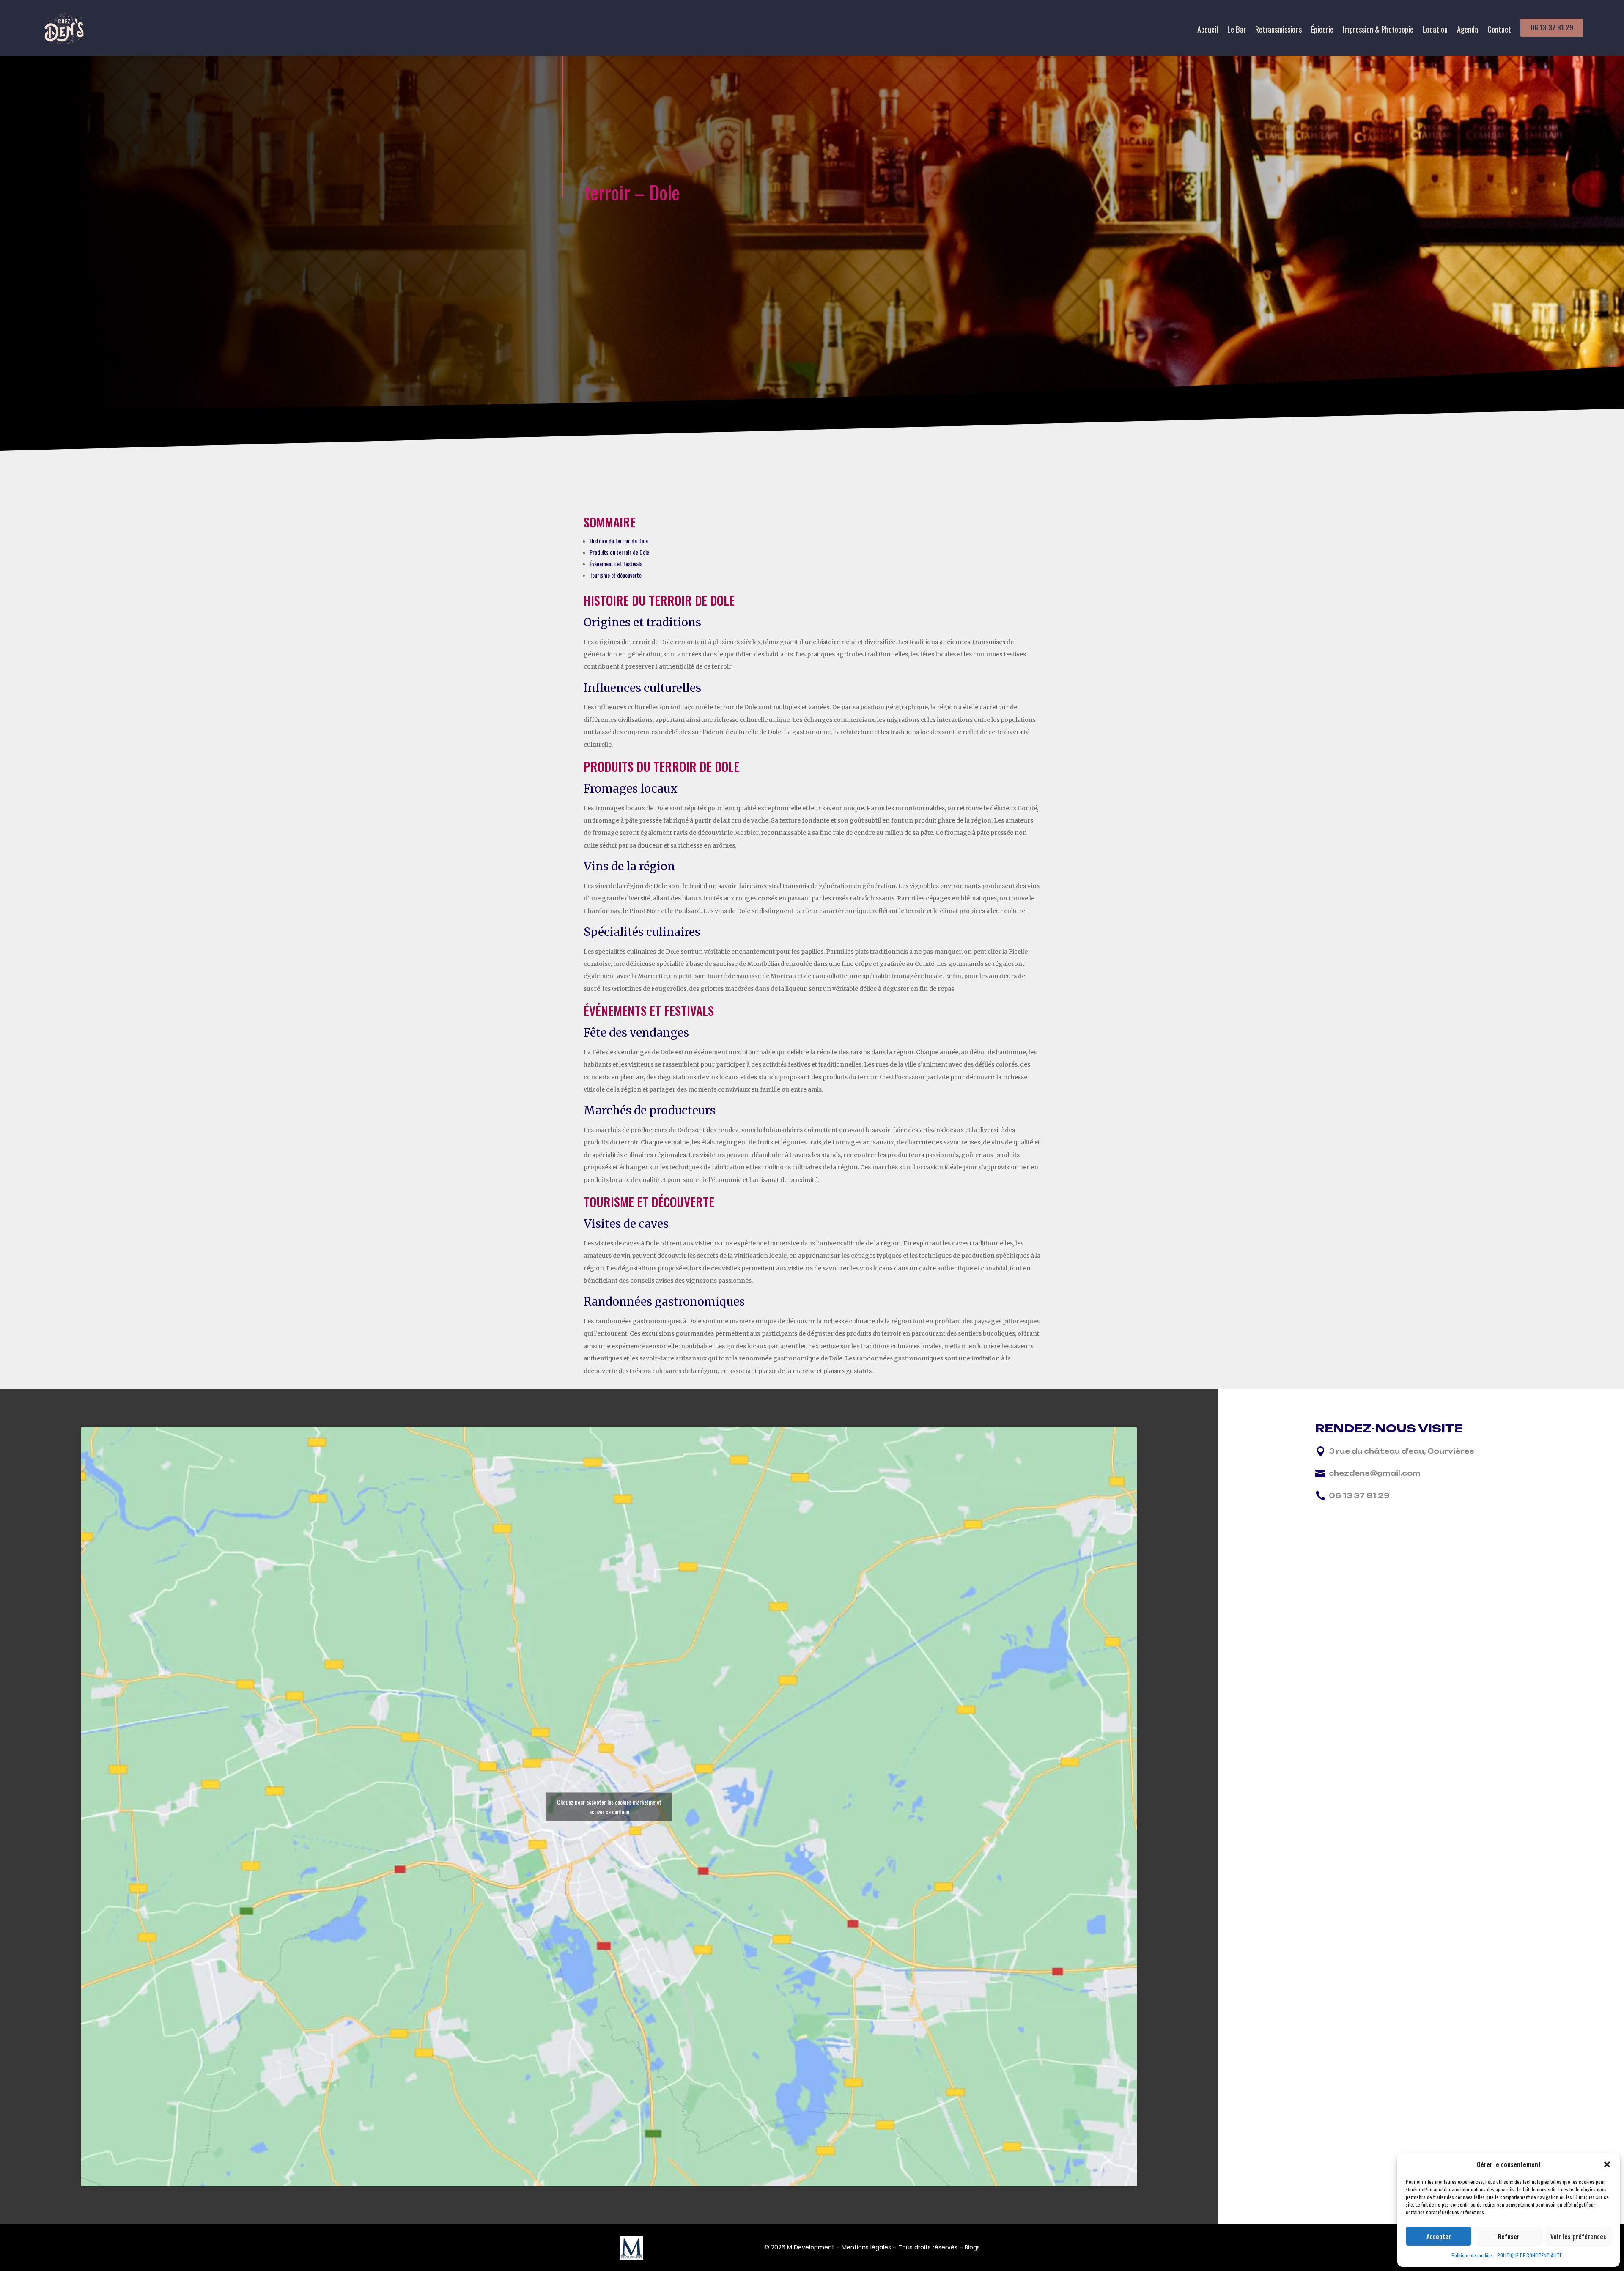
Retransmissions (1278, 30)
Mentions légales (866, 2247)
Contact (1499, 30)
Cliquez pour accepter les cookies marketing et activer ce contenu (609, 1807)
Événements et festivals (616, 564)
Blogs (972, 2247)
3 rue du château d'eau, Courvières (1402, 1451)
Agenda (1468, 30)
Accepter (1439, 2236)
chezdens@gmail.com (1375, 1473)
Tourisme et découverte (616, 575)
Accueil (1208, 30)
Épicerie (1322, 30)
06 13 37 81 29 (1552, 27)
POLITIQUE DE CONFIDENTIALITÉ (1529, 2255)
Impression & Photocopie (1378, 30)
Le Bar (1237, 30)
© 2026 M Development (799, 2247)
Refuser (1509, 2236)
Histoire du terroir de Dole (619, 541)
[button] (1607, 2164)
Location (1435, 30)
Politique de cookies (1472, 2255)
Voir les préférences (1578, 2236)
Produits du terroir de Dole (619, 552)
